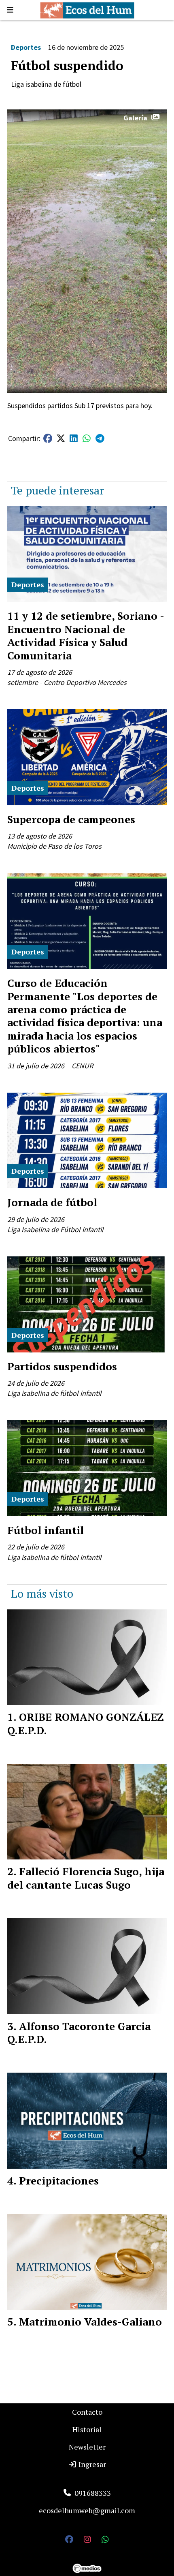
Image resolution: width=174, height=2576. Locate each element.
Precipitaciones (59, 2180)
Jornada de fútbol (52, 1202)
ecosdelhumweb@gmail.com (87, 2510)
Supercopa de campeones (71, 819)
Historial (87, 2429)
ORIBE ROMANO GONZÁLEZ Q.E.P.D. (86, 1723)
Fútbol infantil (46, 1530)
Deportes (26, 47)
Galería (135, 118)
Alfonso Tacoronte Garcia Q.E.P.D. (79, 2033)
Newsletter (87, 2447)
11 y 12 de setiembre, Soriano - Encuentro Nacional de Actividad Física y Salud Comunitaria (86, 635)
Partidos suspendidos (62, 1366)
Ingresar (91, 2464)
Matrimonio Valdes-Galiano (90, 2321)
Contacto (87, 2412)
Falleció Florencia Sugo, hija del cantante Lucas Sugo (86, 1878)
